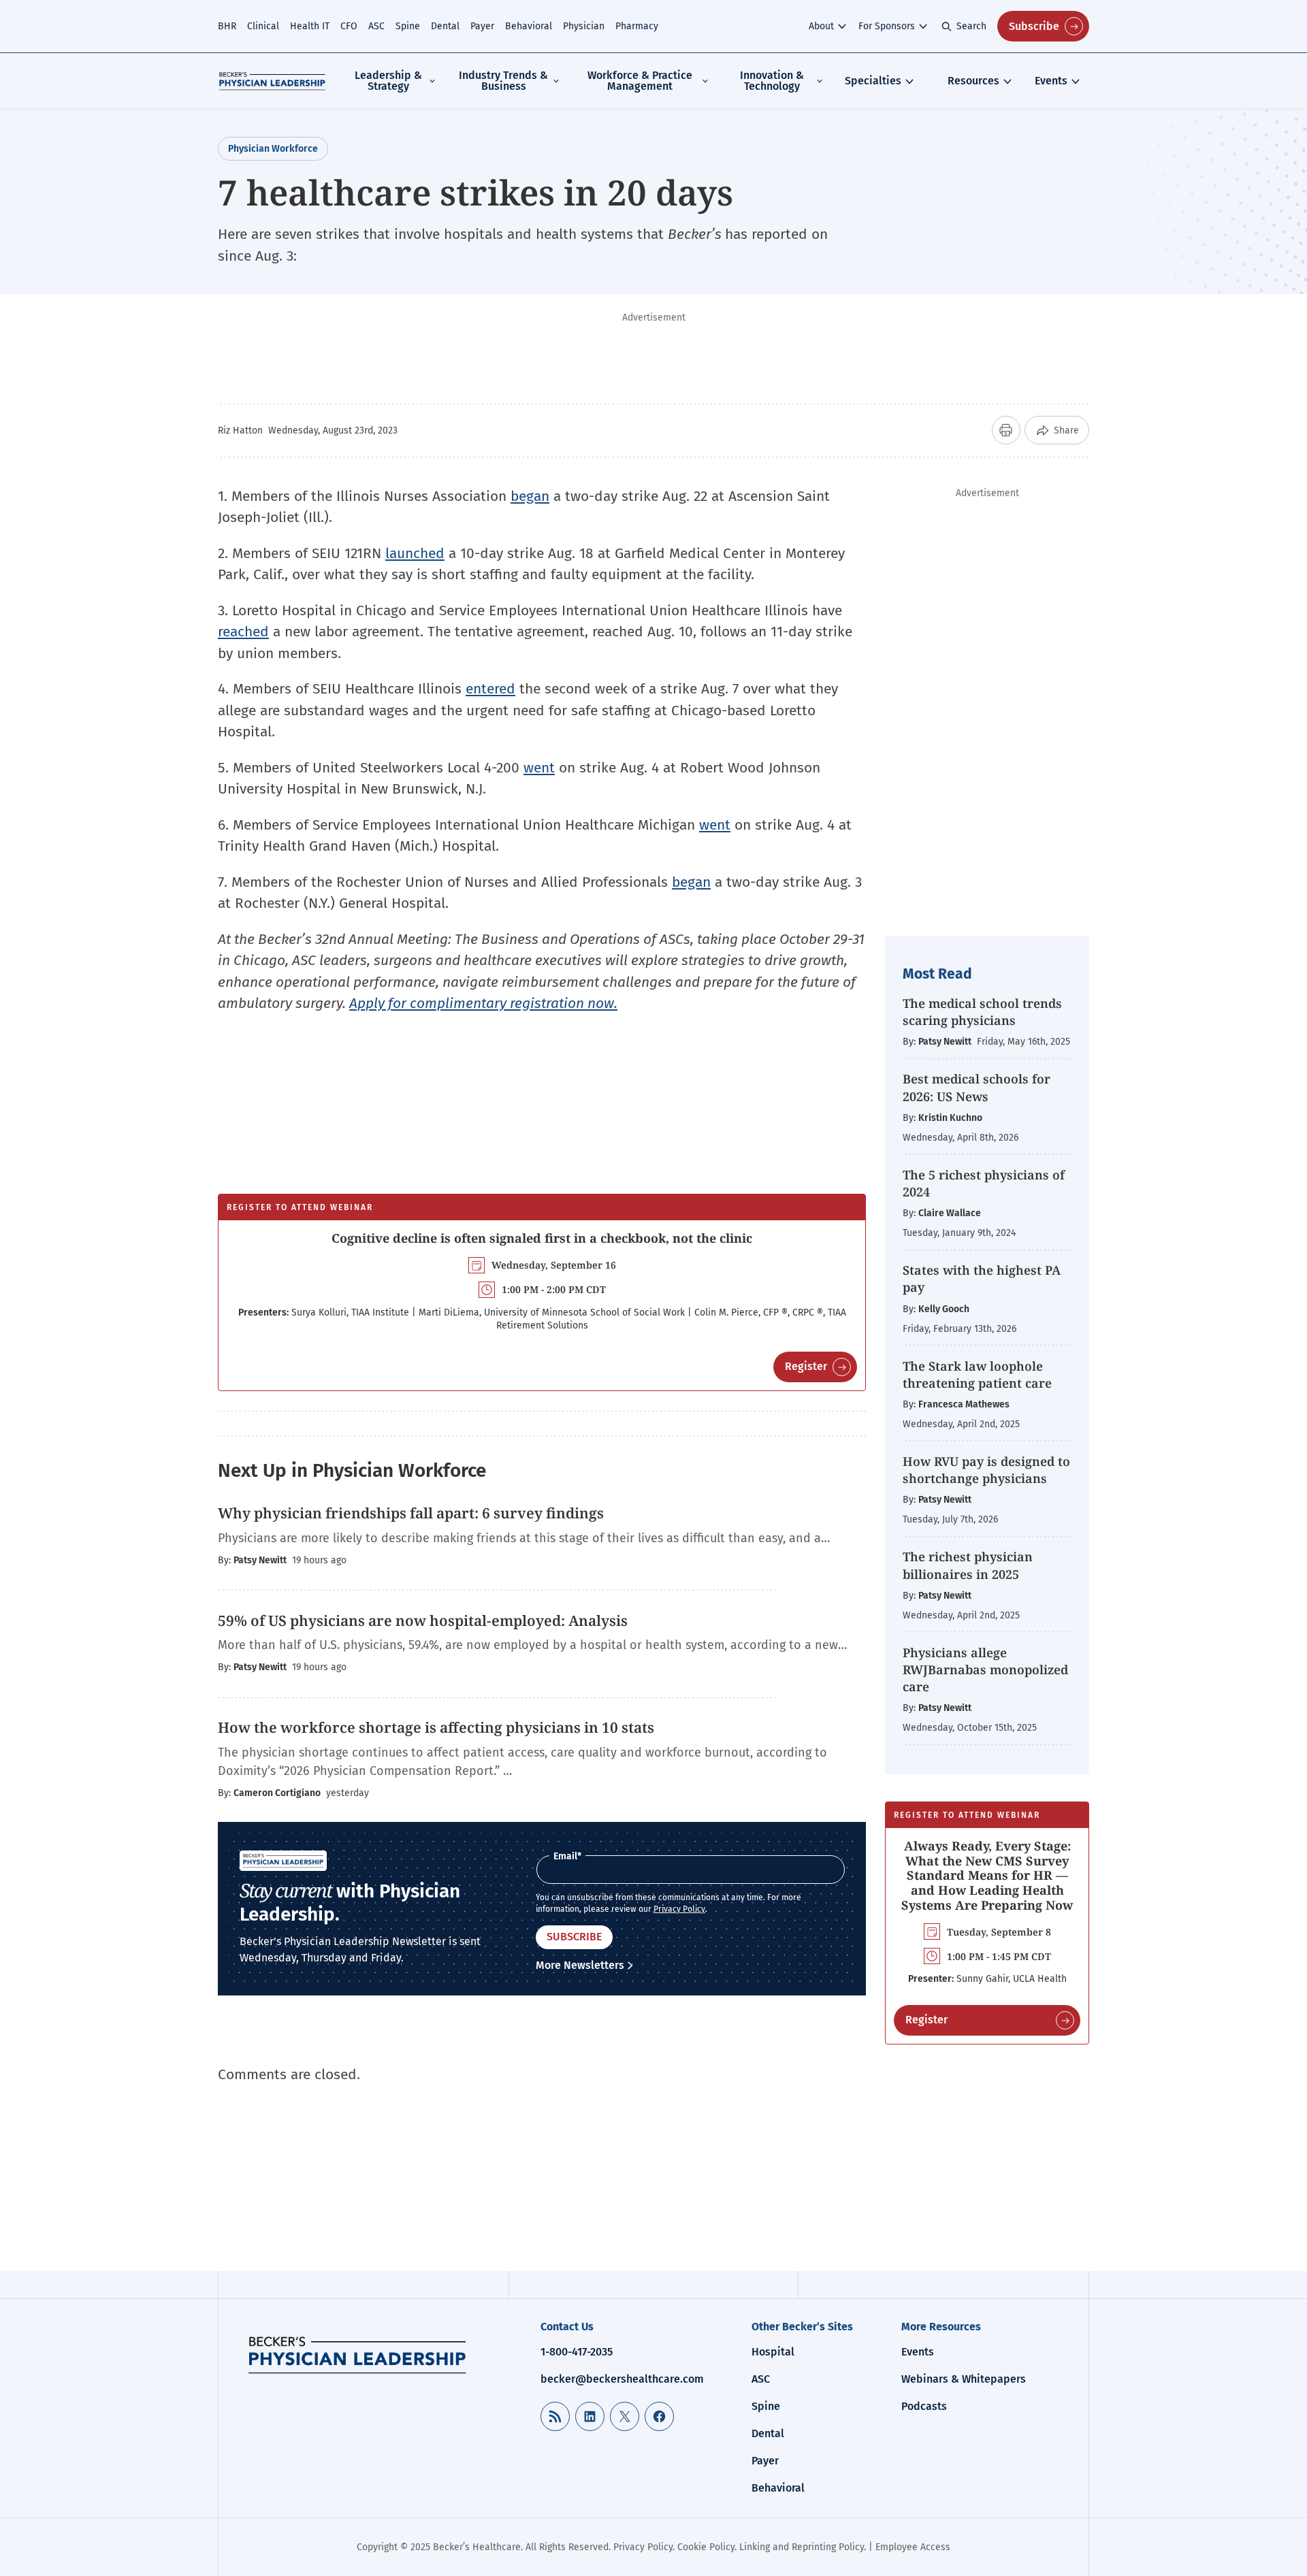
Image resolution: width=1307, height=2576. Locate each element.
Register (806, 1366)
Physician (584, 26)
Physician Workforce (273, 149)
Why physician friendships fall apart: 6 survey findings (411, 1513)
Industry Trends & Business (503, 81)
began (530, 496)
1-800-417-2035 (577, 2352)
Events (1051, 81)
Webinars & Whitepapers (964, 2379)
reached (243, 632)
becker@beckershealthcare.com (622, 2379)
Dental (445, 26)
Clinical (263, 26)
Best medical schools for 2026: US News (977, 1087)
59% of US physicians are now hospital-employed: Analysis (423, 1620)
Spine (408, 26)
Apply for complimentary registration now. (483, 1003)
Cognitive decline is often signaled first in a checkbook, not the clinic (542, 1238)
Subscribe (1034, 26)
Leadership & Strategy (388, 81)
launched (415, 553)
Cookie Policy (706, 2547)
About (821, 26)
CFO (349, 26)
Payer (482, 26)
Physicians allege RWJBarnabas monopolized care (985, 1669)
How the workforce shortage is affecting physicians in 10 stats (436, 1727)
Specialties (873, 81)
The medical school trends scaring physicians (982, 1012)
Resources (973, 81)
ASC (376, 26)
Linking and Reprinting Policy (802, 2547)
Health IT (310, 26)
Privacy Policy (679, 1909)
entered (490, 689)
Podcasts (924, 2406)
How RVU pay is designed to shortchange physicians (986, 1470)
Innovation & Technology (772, 81)
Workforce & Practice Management (640, 81)
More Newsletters (580, 1965)
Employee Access (913, 2547)
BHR (227, 26)
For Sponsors (887, 26)
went (539, 768)
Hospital (773, 2352)
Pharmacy (637, 26)
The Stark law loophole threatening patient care (977, 1374)
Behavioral (529, 26)
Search (971, 26)
